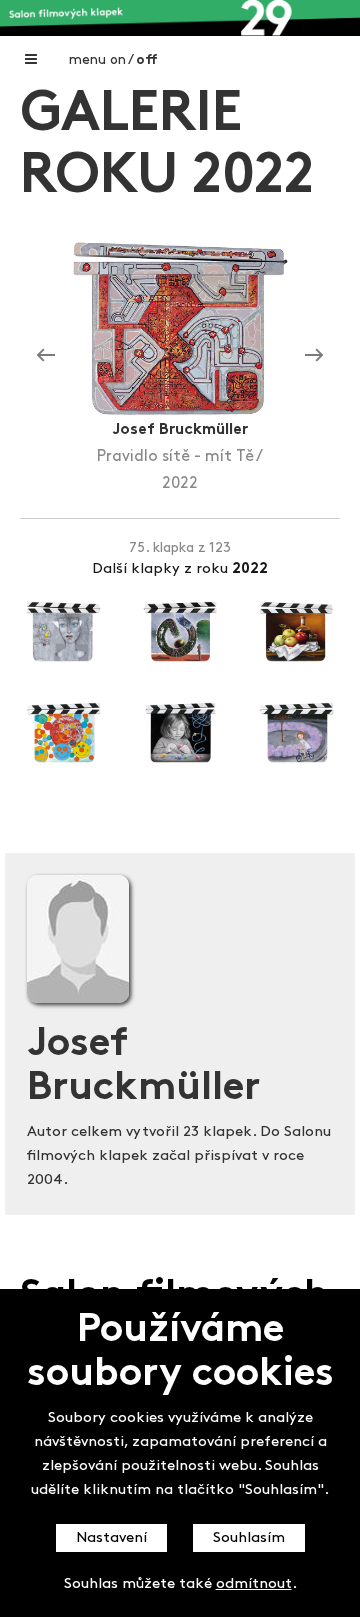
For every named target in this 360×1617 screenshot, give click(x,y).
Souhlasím (249, 1538)
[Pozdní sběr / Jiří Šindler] (46, 356)
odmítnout (254, 1584)
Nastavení (111, 1538)
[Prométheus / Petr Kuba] (314, 356)
